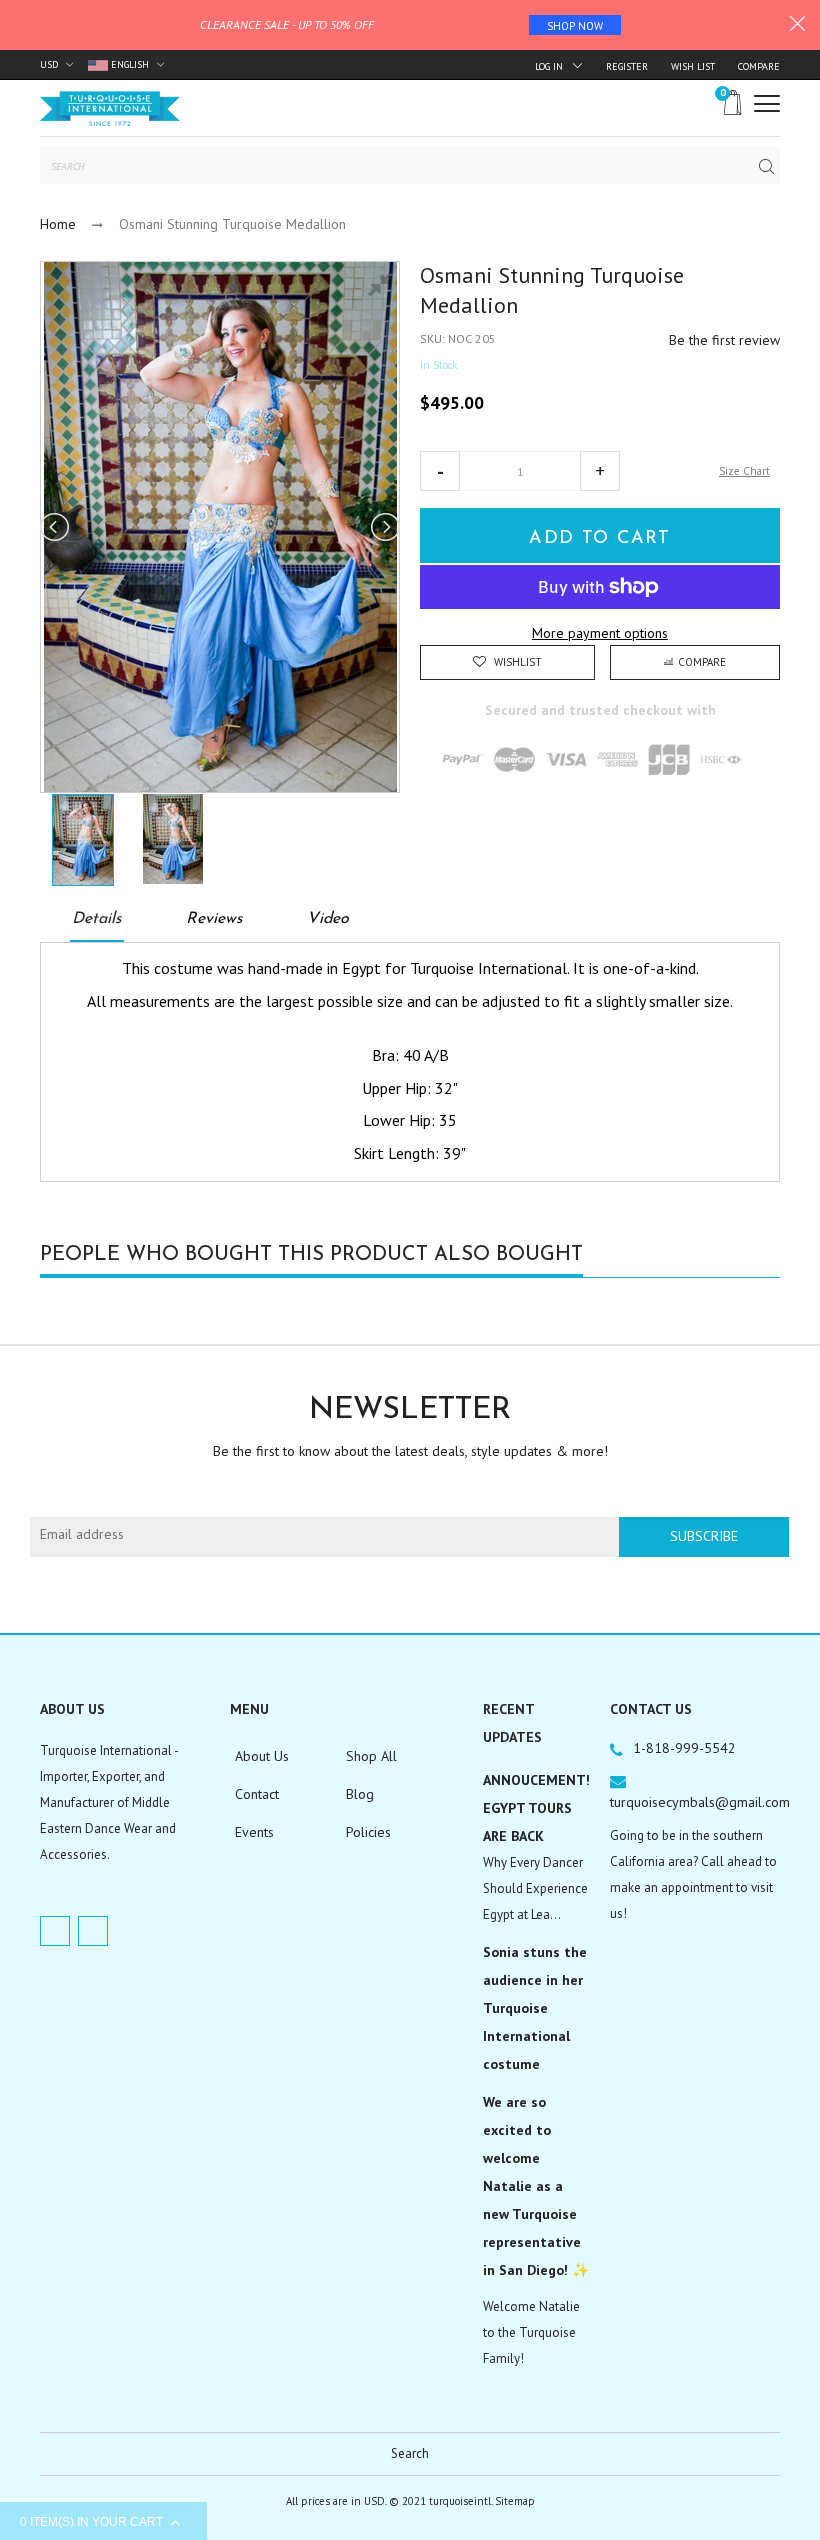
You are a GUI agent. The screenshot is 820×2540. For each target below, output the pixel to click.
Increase (600, 471)
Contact (257, 1794)
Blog (360, 1794)
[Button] (767, 103)
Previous (56, 527)
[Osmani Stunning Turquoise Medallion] (82, 840)
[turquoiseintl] (110, 108)
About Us (262, 1756)
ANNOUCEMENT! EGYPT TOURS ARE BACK (536, 1808)
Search (410, 2453)
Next (384, 527)
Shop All (371, 1756)
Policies (368, 1832)
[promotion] (797, 26)
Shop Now (575, 26)
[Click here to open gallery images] (384, 287)
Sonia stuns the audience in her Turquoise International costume (535, 2008)
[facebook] (55, 1931)
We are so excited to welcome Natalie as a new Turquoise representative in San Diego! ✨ (536, 2186)
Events (254, 1832)
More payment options (600, 633)
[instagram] (93, 1931)
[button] (440, 471)
